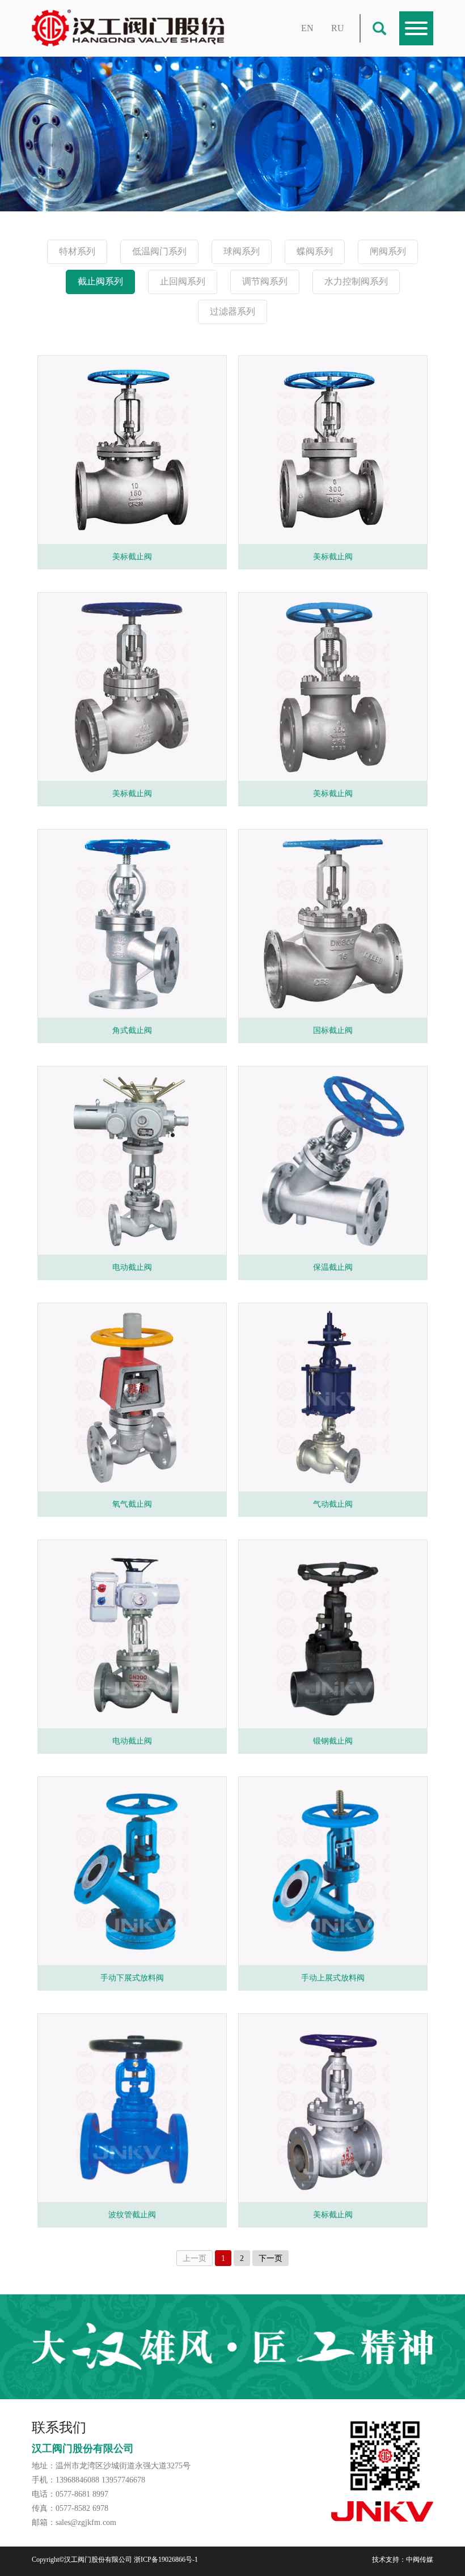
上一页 (195, 2258)
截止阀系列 (100, 281)
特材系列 (77, 251)
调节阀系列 (265, 281)
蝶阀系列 (315, 251)
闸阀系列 (388, 251)
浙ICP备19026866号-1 (166, 2560)
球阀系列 (242, 251)
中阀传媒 (420, 2560)
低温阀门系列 (159, 251)
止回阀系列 (183, 281)
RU (338, 28)
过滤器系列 (232, 311)
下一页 (270, 2258)
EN (307, 28)
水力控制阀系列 (356, 281)
